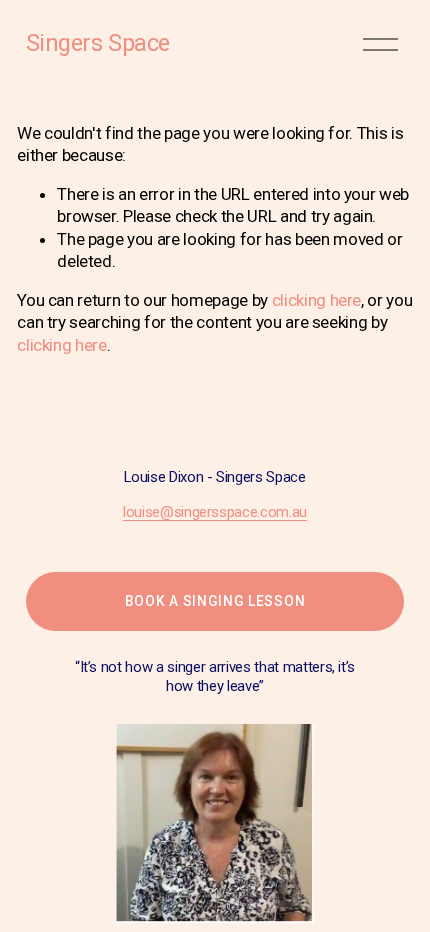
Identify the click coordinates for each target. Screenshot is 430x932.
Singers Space (98, 43)
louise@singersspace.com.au (215, 512)
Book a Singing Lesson (215, 601)
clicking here (317, 300)
